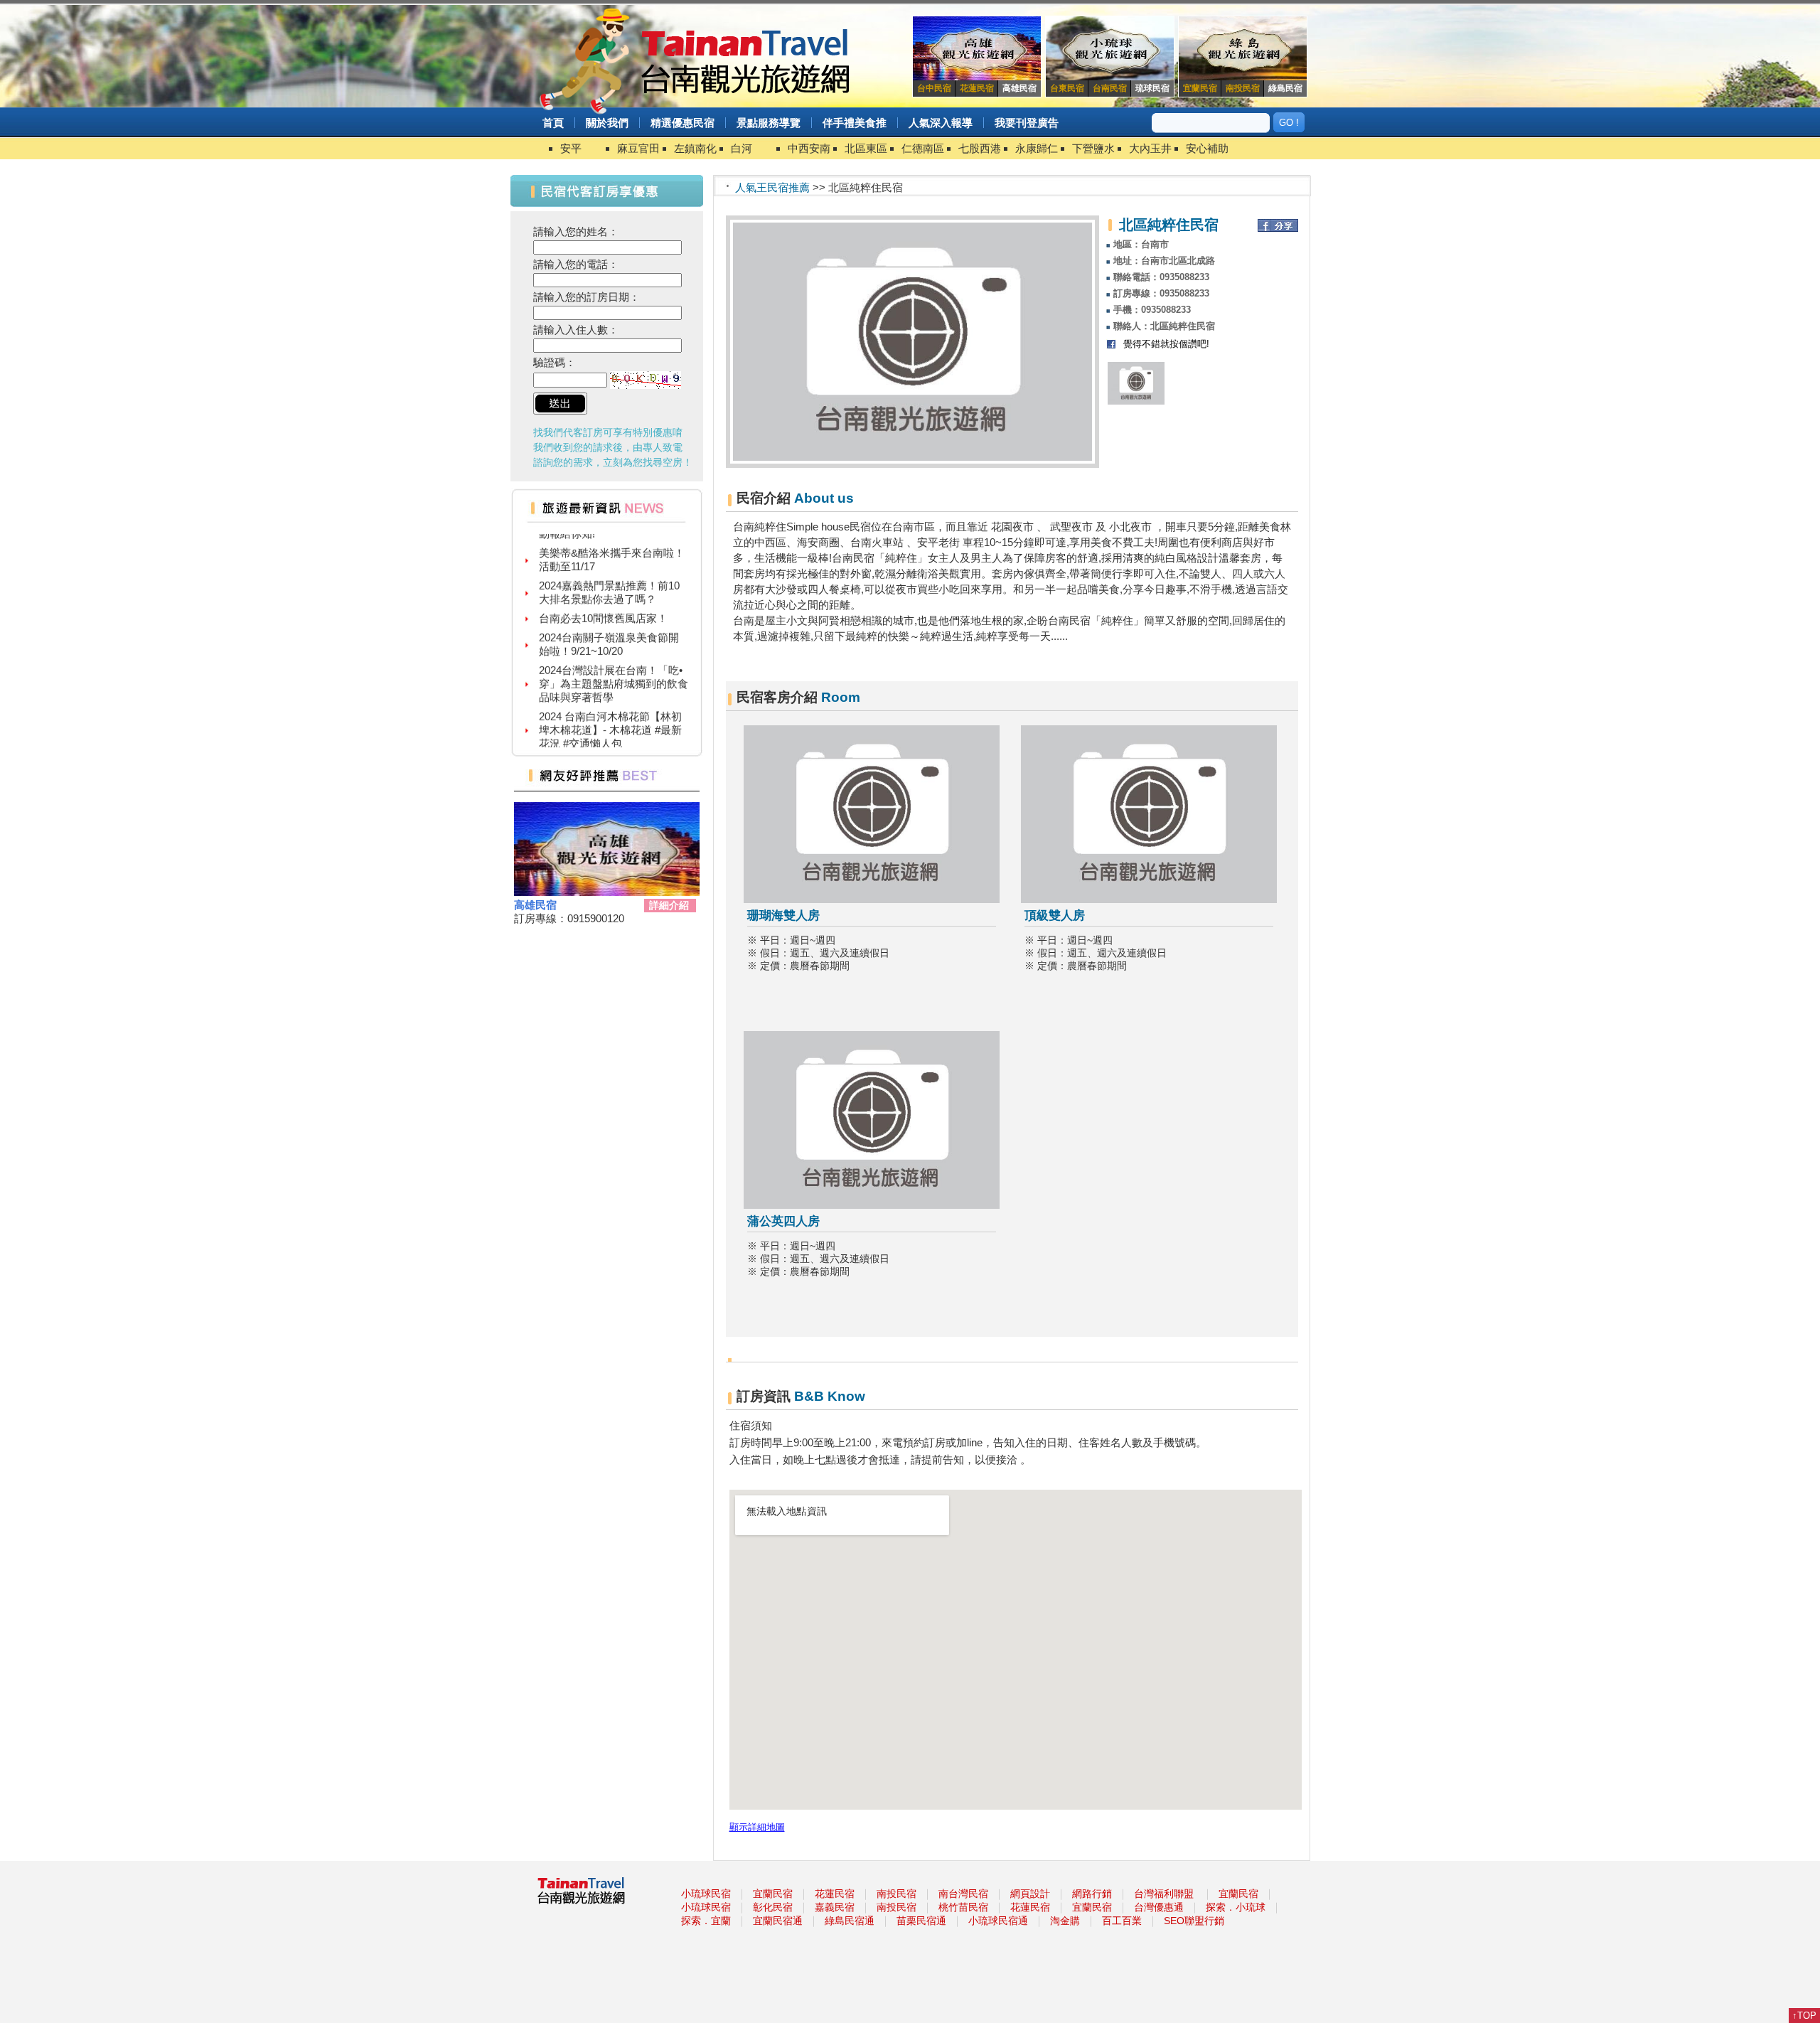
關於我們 (607, 123)
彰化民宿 (773, 1907)
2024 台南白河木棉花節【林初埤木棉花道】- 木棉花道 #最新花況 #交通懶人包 (610, 708)
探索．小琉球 (1236, 1907)
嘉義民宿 (835, 1907)
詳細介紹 (669, 905)
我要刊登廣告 (1027, 123)
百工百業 (1122, 1921)
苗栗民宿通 (921, 1921)
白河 (742, 148)
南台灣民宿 (963, 1894)
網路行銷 (1092, 1894)
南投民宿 (896, 1894)
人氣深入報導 (941, 123)
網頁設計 (1030, 1894)
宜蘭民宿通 (778, 1921)
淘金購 (1065, 1921)
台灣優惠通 (1159, 1907)
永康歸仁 (1037, 148)
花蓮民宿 (835, 1894)
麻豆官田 (638, 148)
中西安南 (809, 148)
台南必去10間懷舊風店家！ (603, 596)
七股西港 (980, 148)
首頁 (553, 123)
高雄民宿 (535, 905)
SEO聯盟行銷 (1194, 1921)
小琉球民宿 (706, 1894)
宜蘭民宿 (773, 1894)
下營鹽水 (1093, 148)
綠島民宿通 (850, 1921)
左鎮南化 (695, 148)
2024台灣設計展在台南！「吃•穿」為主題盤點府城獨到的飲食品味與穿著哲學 (614, 662)
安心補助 (1207, 148)
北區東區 (866, 148)
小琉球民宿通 (998, 1921)
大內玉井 (1150, 148)
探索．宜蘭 (706, 1921)
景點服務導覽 (769, 123)
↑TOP (1804, 2016)
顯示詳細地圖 (757, 1827)
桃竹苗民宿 (963, 1907)
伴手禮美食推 (855, 123)
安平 (571, 148)
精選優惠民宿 (682, 123)
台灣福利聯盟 (1164, 1894)
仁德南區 (923, 148)
